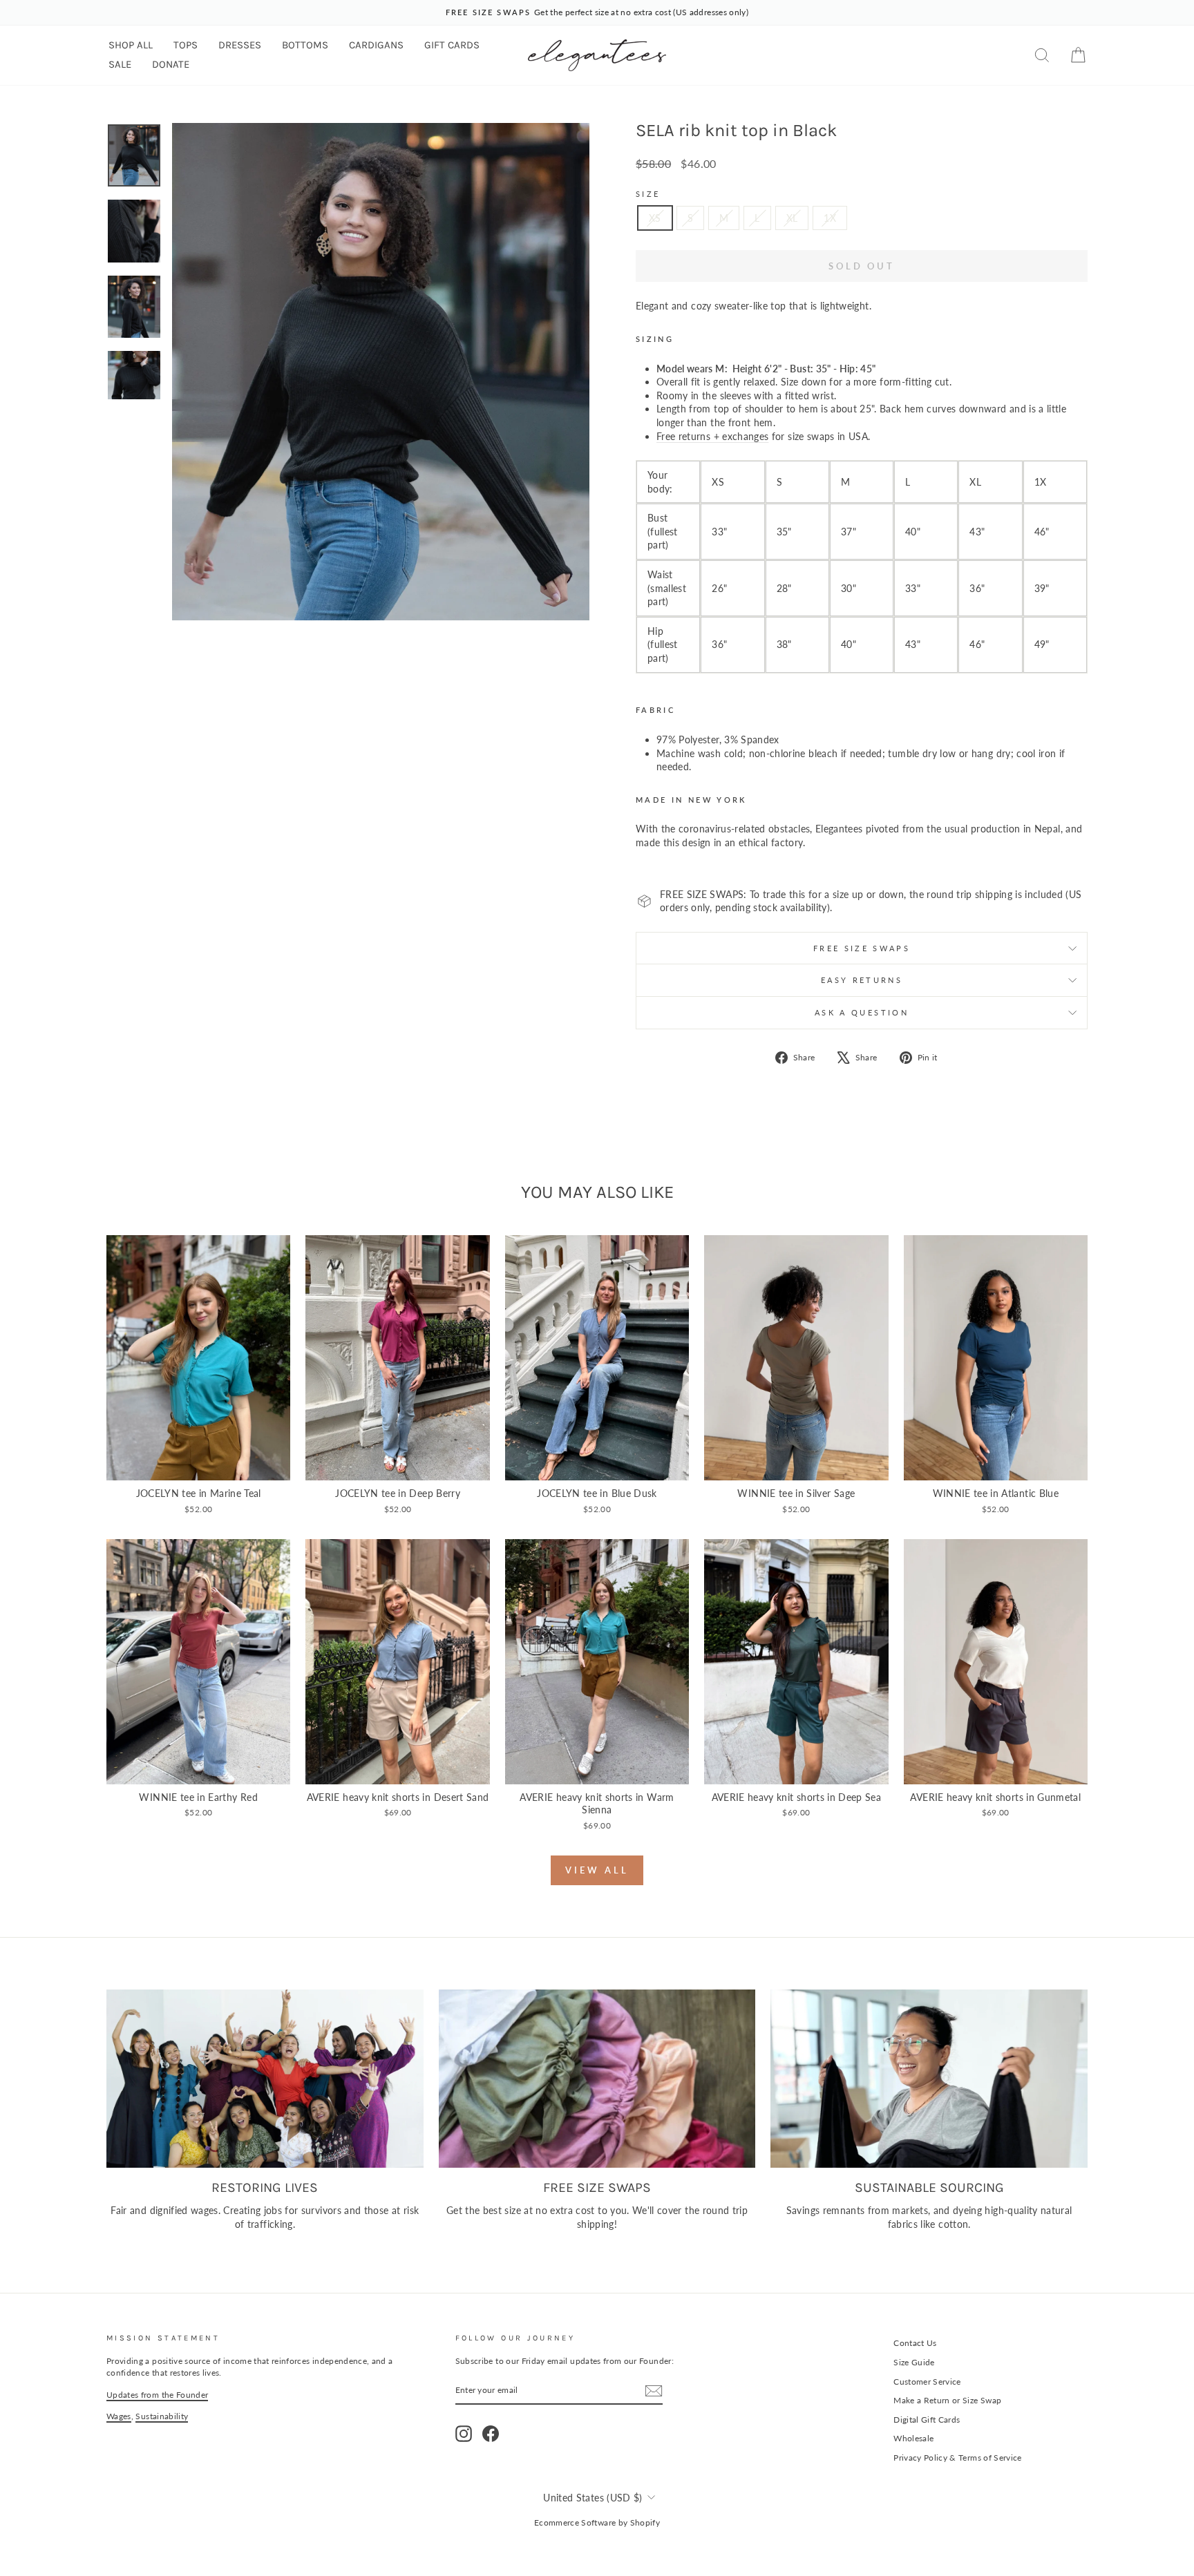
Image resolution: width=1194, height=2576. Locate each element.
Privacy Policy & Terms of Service (958, 2458)
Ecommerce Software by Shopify (597, 2522)
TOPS (186, 45)
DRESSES (240, 45)
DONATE (171, 64)
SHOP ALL (131, 45)
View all (597, 1870)
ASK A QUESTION (862, 1012)
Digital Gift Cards (927, 2420)
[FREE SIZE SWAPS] (597, 2079)
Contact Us (915, 2343)
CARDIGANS (376, 45)
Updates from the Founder (157, 2395)
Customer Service (927, 2382)
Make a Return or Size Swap (947, 2400)
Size (648, 194)
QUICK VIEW (198, 1466)
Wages (119, 2416)
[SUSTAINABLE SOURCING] (929, 2079)
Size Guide (914, 2362)
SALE (120, 64)
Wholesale (913, 2438)
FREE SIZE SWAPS (862, 948)
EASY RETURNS (862, 980)
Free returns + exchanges (712, 436)
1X (830, 218)
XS (655, 218)
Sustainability (162, 2416)
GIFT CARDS (452, 45)
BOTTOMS (305, 45)
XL (792, 218)
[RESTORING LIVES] (265, 2079)
